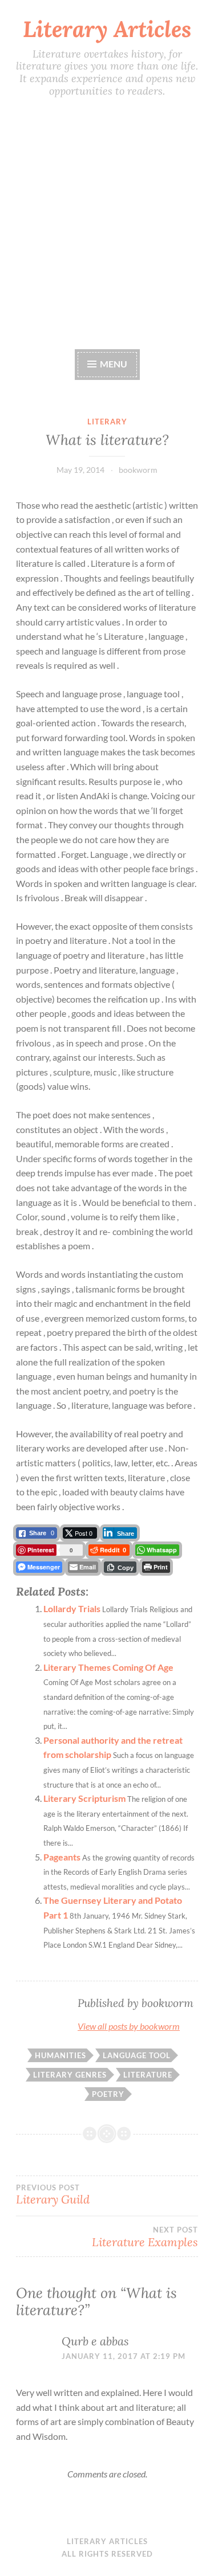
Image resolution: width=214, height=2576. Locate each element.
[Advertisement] (107, 223)
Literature (148, 2075)
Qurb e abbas (95, 2341)
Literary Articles (107, 29)
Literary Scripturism (84, 1798)
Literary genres (70, 2075)
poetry (108, 2094)
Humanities (60, 2055)
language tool (137, 2055)
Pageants (62, 1857)
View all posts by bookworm (129, 2026)
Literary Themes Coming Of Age (108, 1667)
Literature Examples (145, 2237)
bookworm (138, 470)
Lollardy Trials (72, 1608)
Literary (107, 422)
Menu (113, 364)
